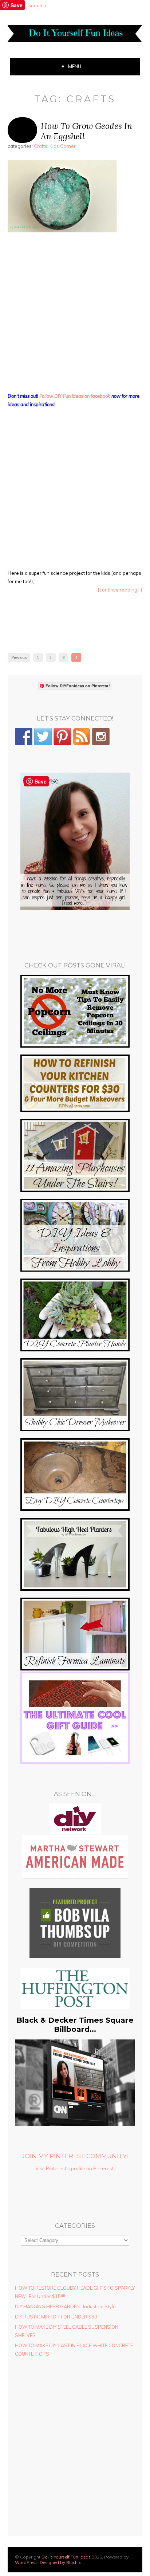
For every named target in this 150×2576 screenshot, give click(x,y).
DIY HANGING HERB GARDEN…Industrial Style (65, 2306)
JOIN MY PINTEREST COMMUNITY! (75, 2156)
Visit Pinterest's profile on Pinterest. (75, 2168)
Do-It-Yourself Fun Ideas (66, 2557)
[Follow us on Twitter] (43, 737)
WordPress (26, 2562)
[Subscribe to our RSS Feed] (82, 737)
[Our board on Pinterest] (62, 737)
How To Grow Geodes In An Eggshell (86, 131)
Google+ (37, 5)
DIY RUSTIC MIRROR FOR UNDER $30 (56, 2317)
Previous (19, 657)
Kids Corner (63, 146)
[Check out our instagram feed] (101, 737)
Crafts (41, 146)
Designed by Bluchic (60, 2562)
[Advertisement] (75, 314)
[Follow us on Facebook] (24, 737)
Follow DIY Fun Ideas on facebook (75, 396)
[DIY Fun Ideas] (75, 908)
